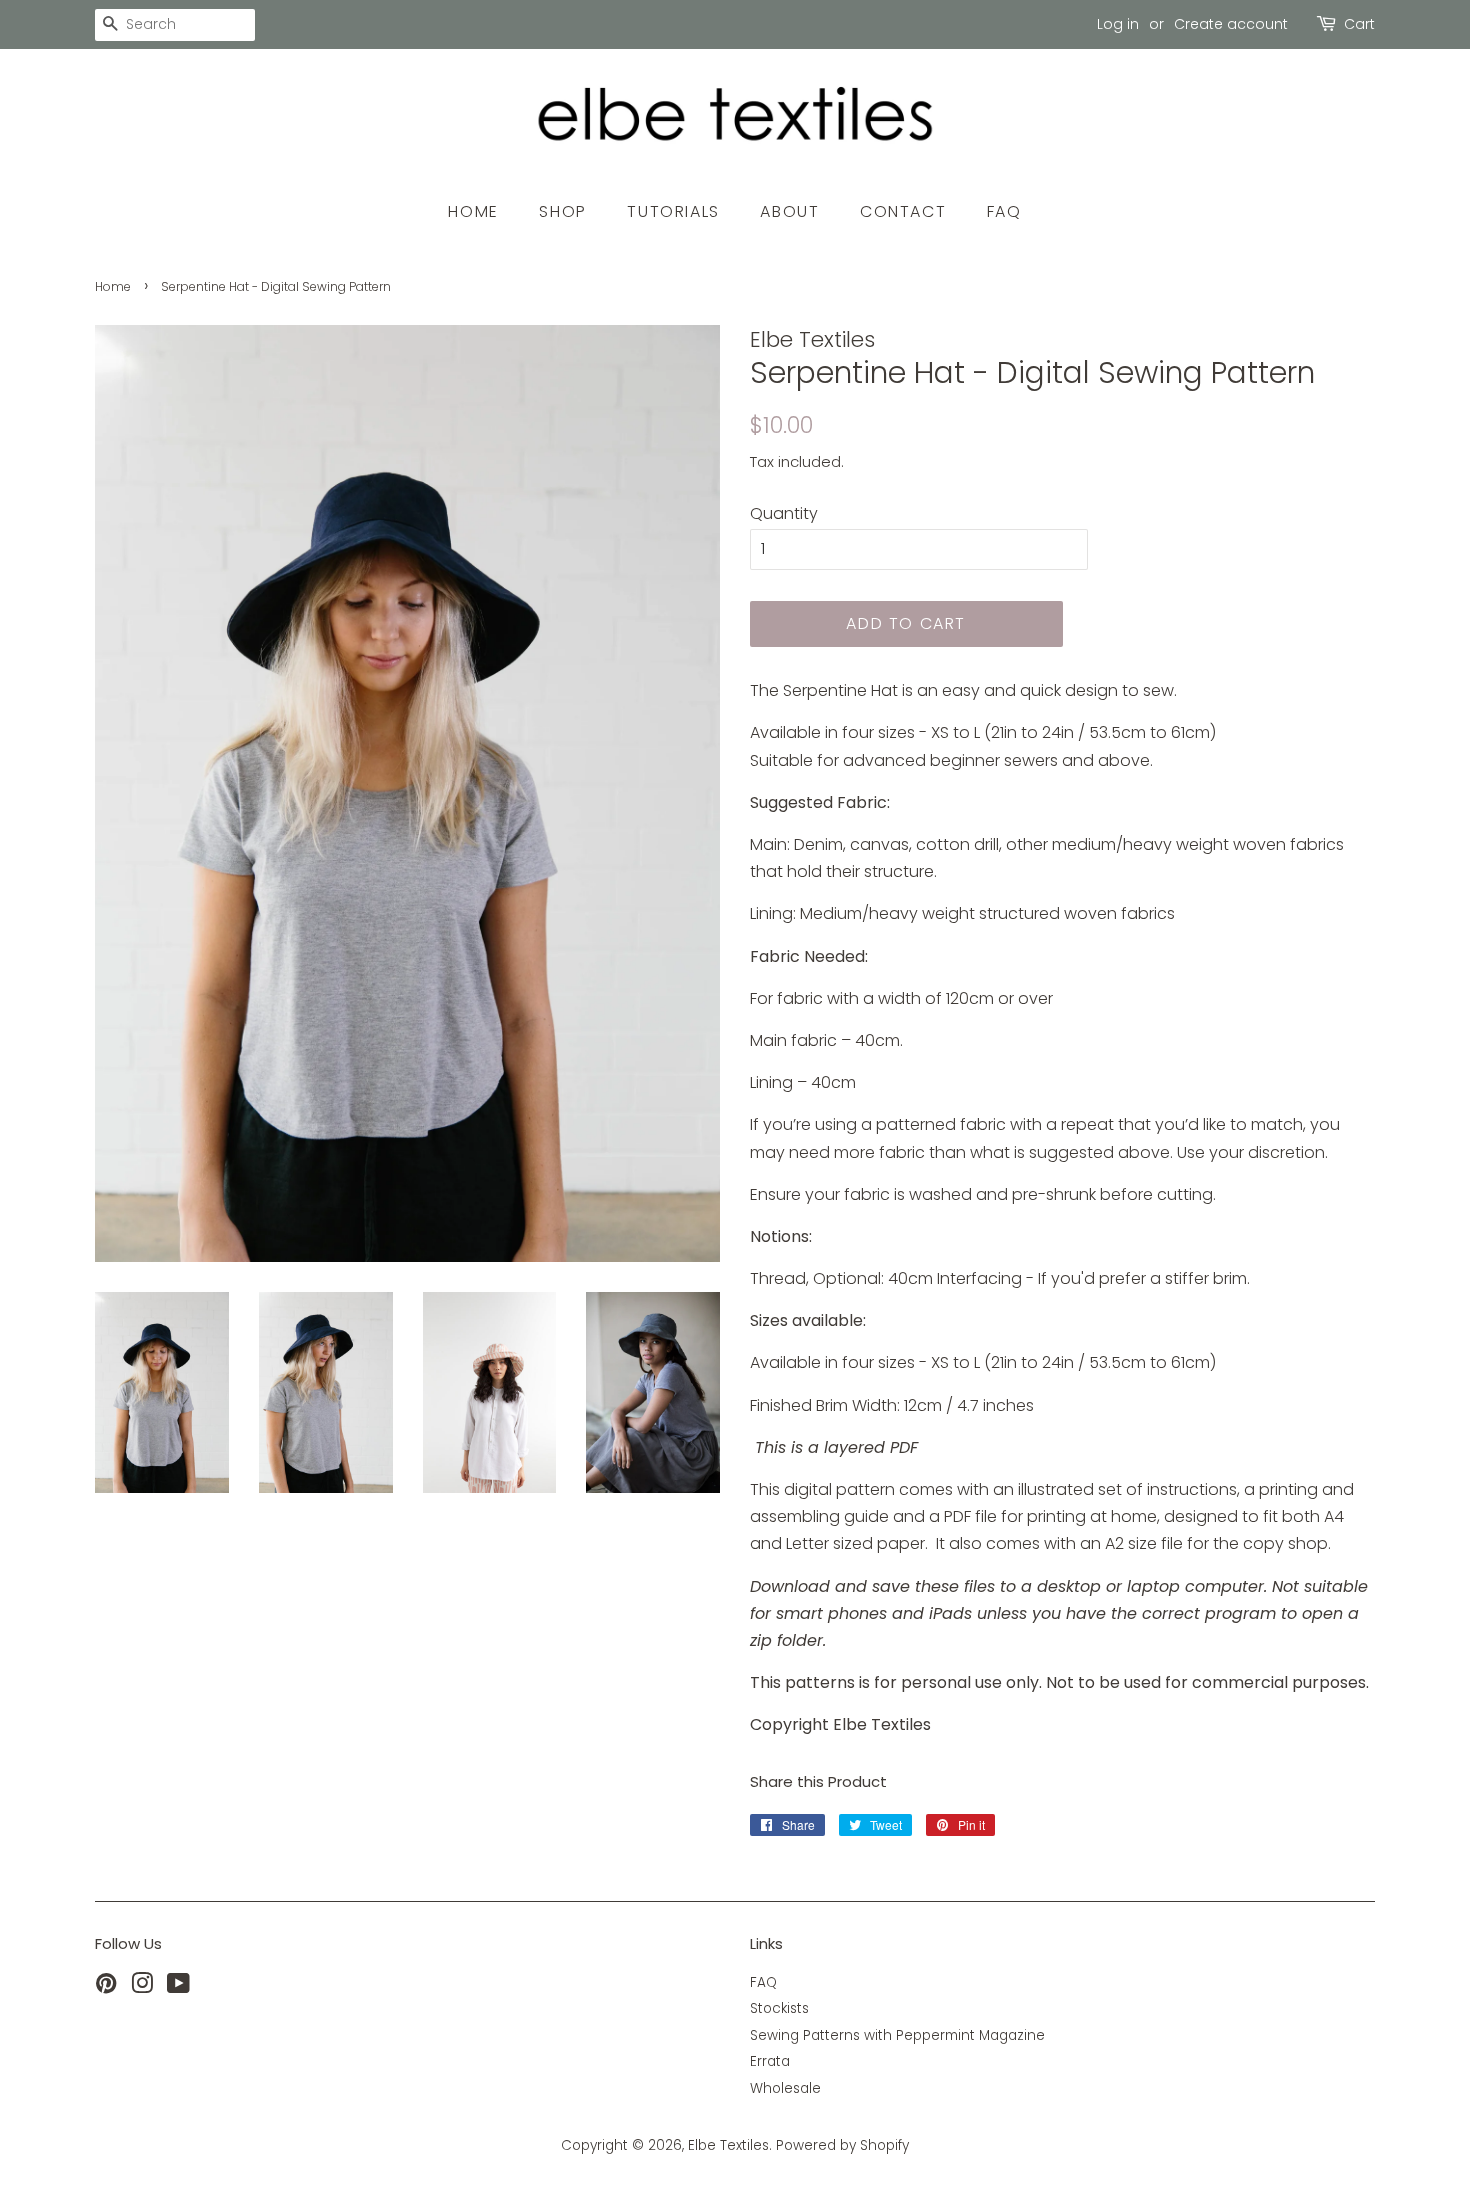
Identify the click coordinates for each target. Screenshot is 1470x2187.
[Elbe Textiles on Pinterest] (106, 1987)
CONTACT (903, 211)
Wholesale (785, 2088)
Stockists (779, 2008)
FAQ (1004, 211)
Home (113, 286)
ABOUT (789, 211)
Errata (770, 2061)
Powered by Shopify (842, 2145)
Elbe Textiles (728, 2145)
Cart (1359, 24)
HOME (473, 211)
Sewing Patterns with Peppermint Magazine (897, 2035)
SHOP (562, 211)
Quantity (784, 513)
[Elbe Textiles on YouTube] (178, 1987)
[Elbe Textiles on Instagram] (142, 1987)
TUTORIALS (673, 211)
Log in (1118, 24)
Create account (1231, 24)
